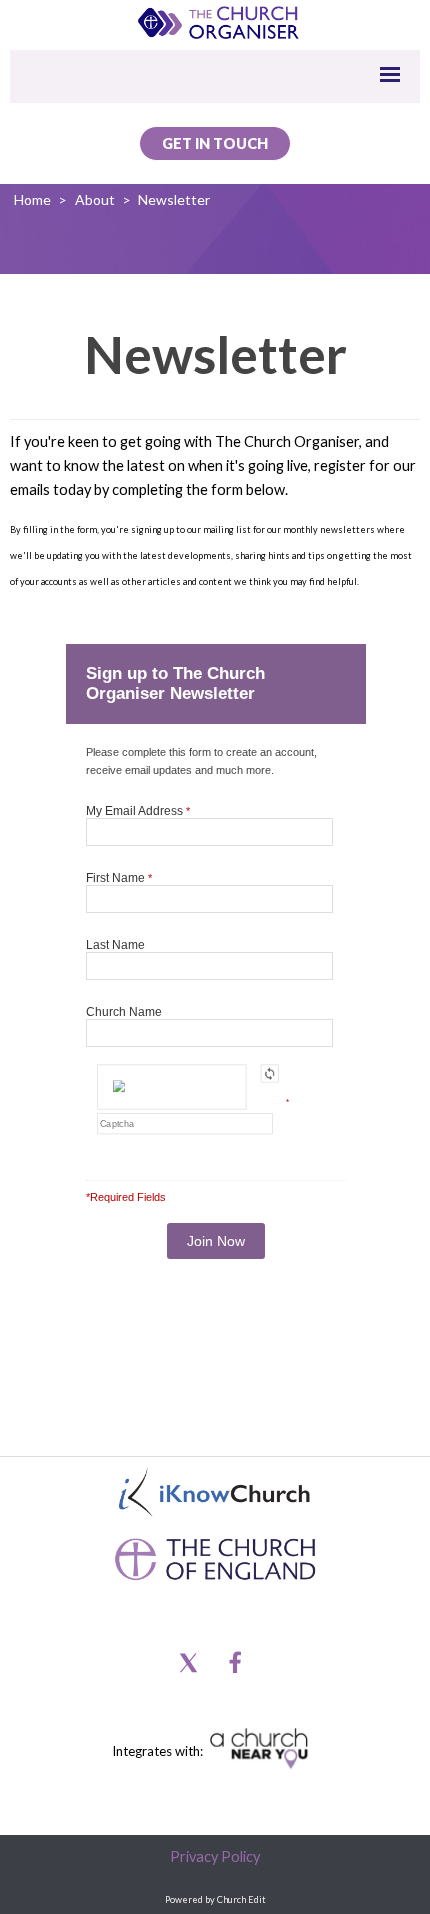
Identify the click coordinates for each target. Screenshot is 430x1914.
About (95, 199)
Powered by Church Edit (215, 1899)
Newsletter (174, 199)
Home (32, 199)
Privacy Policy (215, 1856)
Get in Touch (215, 143)
